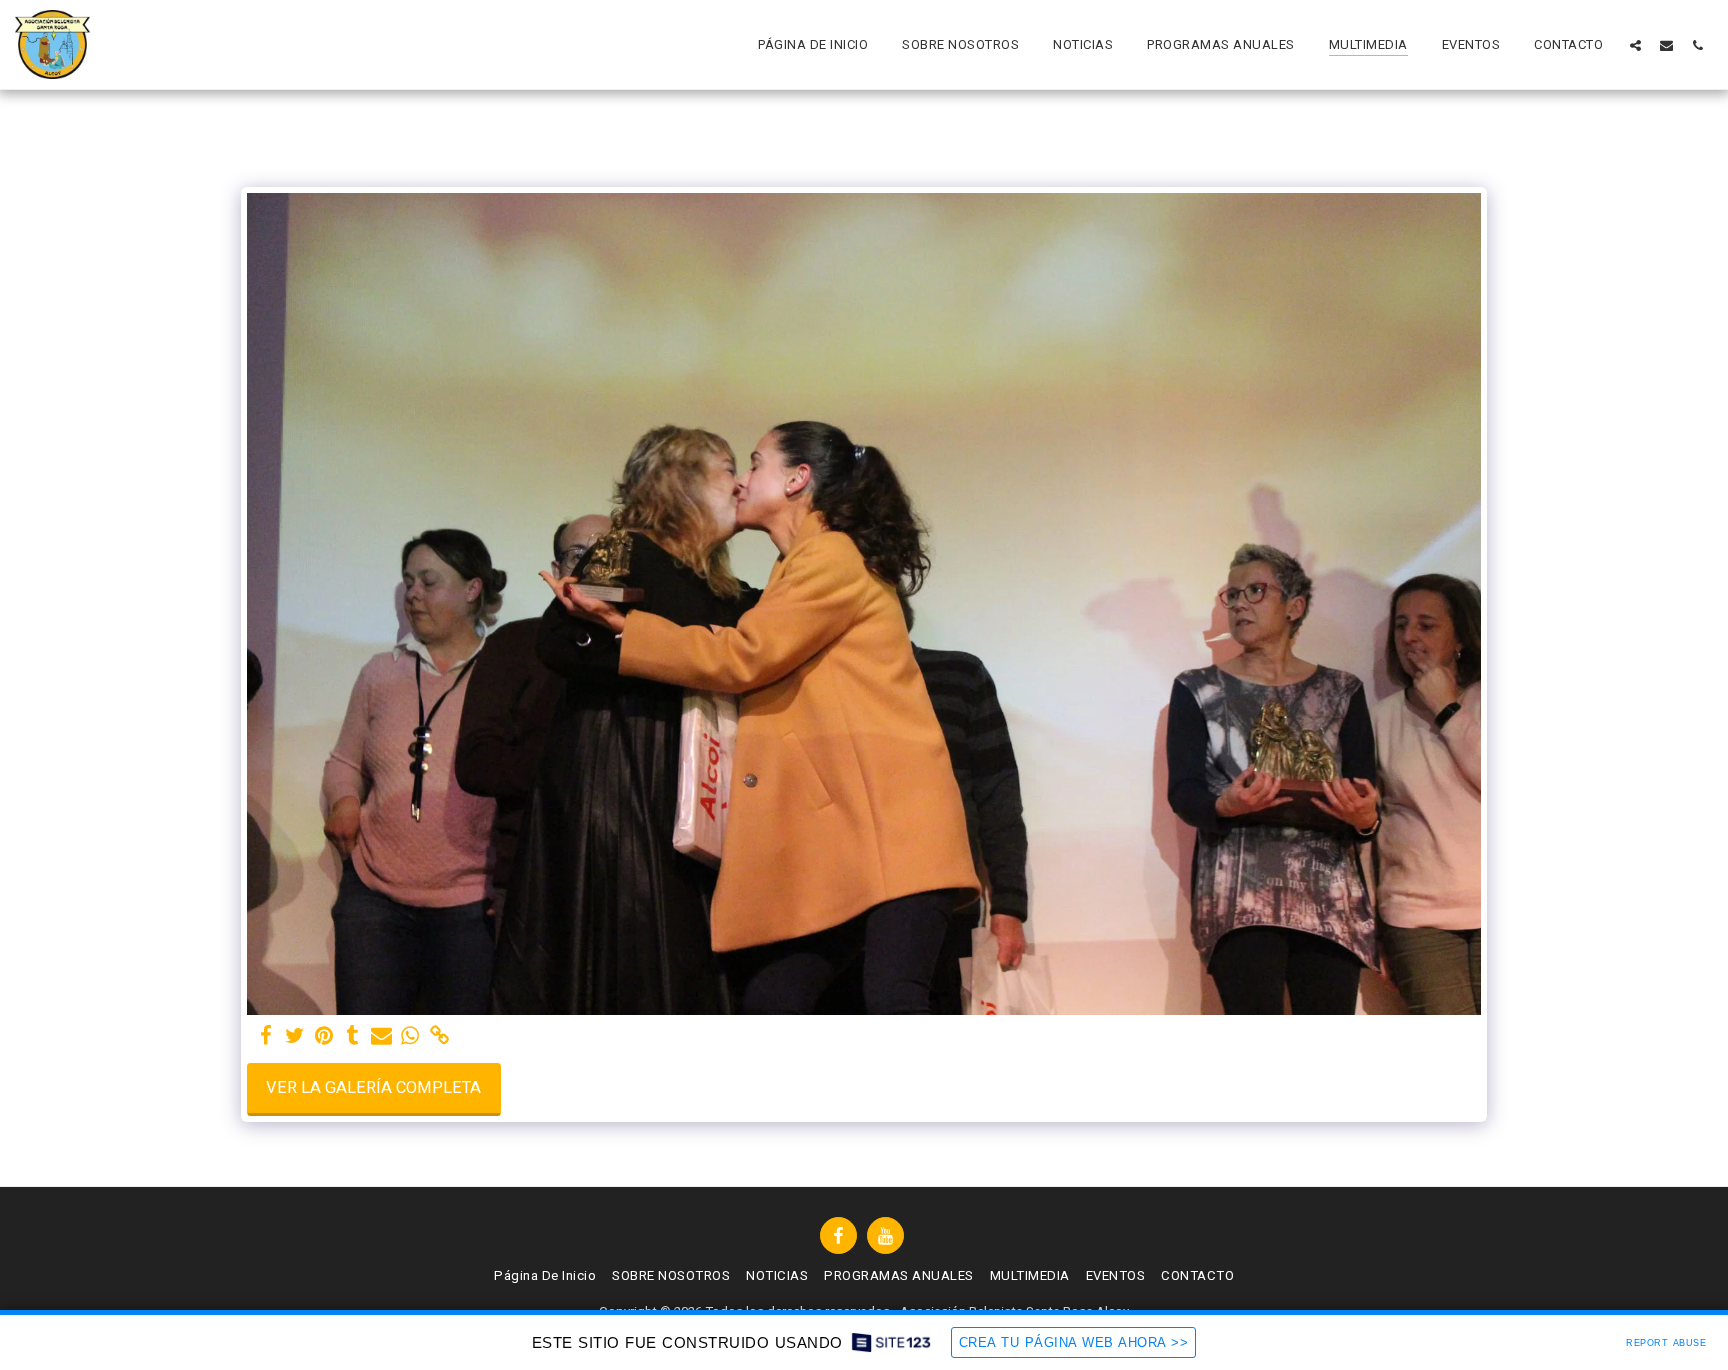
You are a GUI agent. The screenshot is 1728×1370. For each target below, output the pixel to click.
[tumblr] (352, 1036)
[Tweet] (294, 1036)
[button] (1635, 45)
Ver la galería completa (373, 1087)
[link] (439, 1036)
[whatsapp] (410, 1036)
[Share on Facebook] (266, 1036)
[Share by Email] (381, 1036)
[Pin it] (323, 1036)
